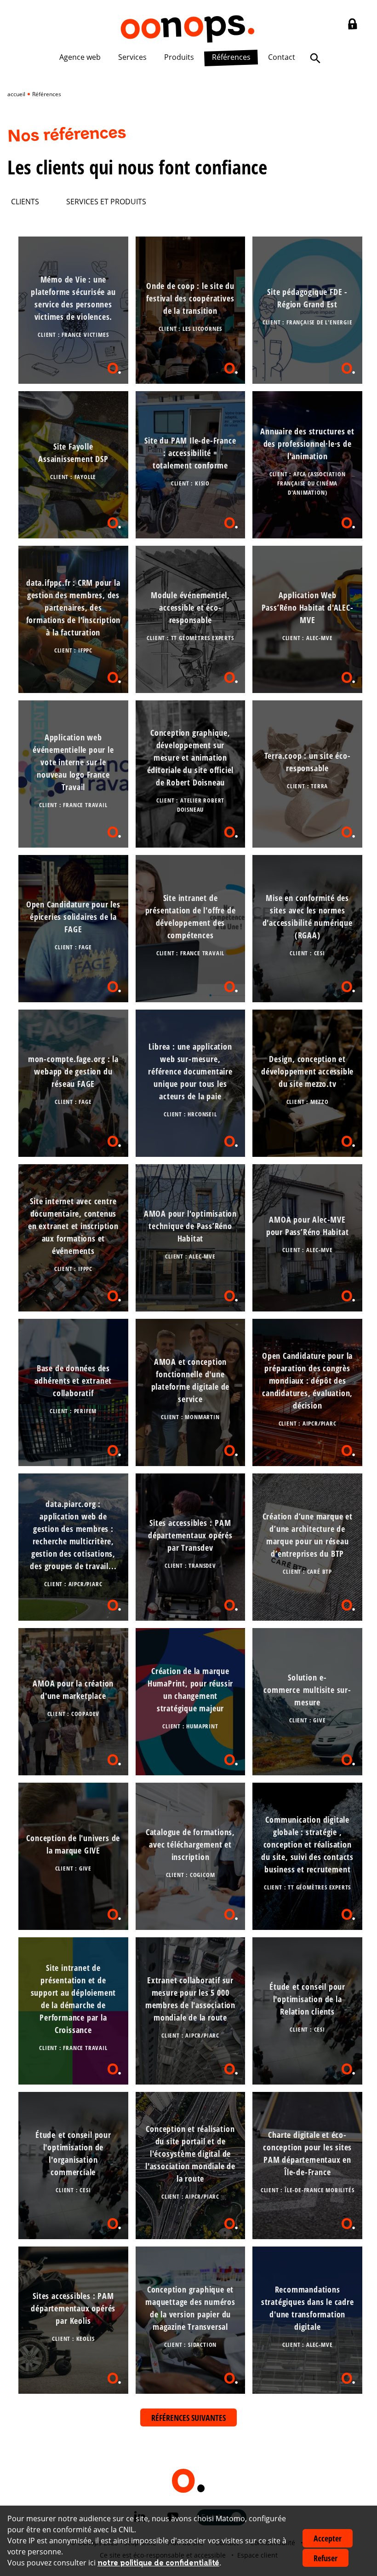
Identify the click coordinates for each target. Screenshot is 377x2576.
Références (231, 57)
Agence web (80, 57)
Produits (179, 57)
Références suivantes (188, 2418)
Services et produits (106, 202)
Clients (25, 202)
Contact (282, 57)
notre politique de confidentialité (158, 2563)
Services (132, 57)
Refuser (326, 2558)
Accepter (328, 2538)
